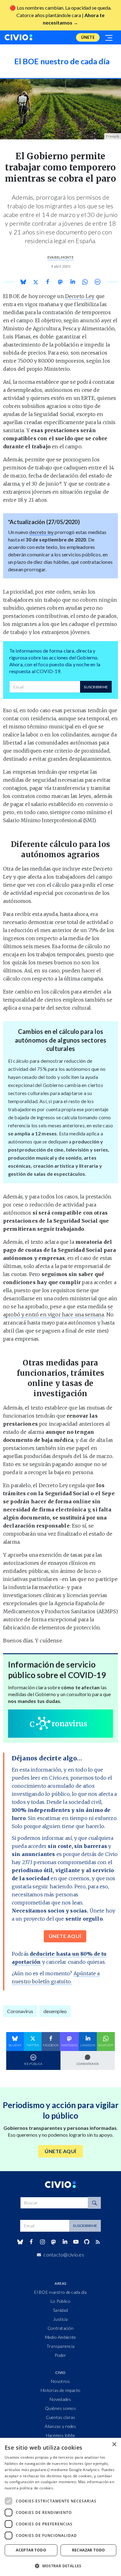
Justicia (60, 2319)
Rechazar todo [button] (89, 2550)
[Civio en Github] (87, 2242)
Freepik (113, 136)
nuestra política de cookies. (29, 2488)
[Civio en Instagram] (43, 2242)
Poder (60, 2355)
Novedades (60, 2399)
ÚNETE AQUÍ (65, 1936)
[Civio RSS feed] (98, 2242)
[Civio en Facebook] (31, 2242)
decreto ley (41, 532)
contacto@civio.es (64, 2255)
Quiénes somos (60, 2408)
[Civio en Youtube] (76, 2242)
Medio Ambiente (61, 2337)
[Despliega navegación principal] (109, 37)
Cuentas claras (61, 2417)
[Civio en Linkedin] (65, 2242)
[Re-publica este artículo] (97, 282)
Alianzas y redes (60, 2426)
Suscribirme (96, 687)
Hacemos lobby (61, 2435)
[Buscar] (94, 2203)
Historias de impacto (61, 2390)
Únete (88, 37)
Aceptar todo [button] (31, 2550)
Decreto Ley (80, 296)
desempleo (55, 2011)
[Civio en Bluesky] (20, 2242)
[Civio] (19, 37)
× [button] (114, 2445)
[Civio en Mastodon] (54, 2242)
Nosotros (60, 2381)
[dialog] (60, 2507)
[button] (60, 2566)
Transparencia (61, 2346)
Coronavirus (20, 2011)
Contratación (60, 2328)
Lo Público (60, 2301)
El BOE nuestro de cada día (60, 2292)
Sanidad (60, 2310)
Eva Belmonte (60, 257)
